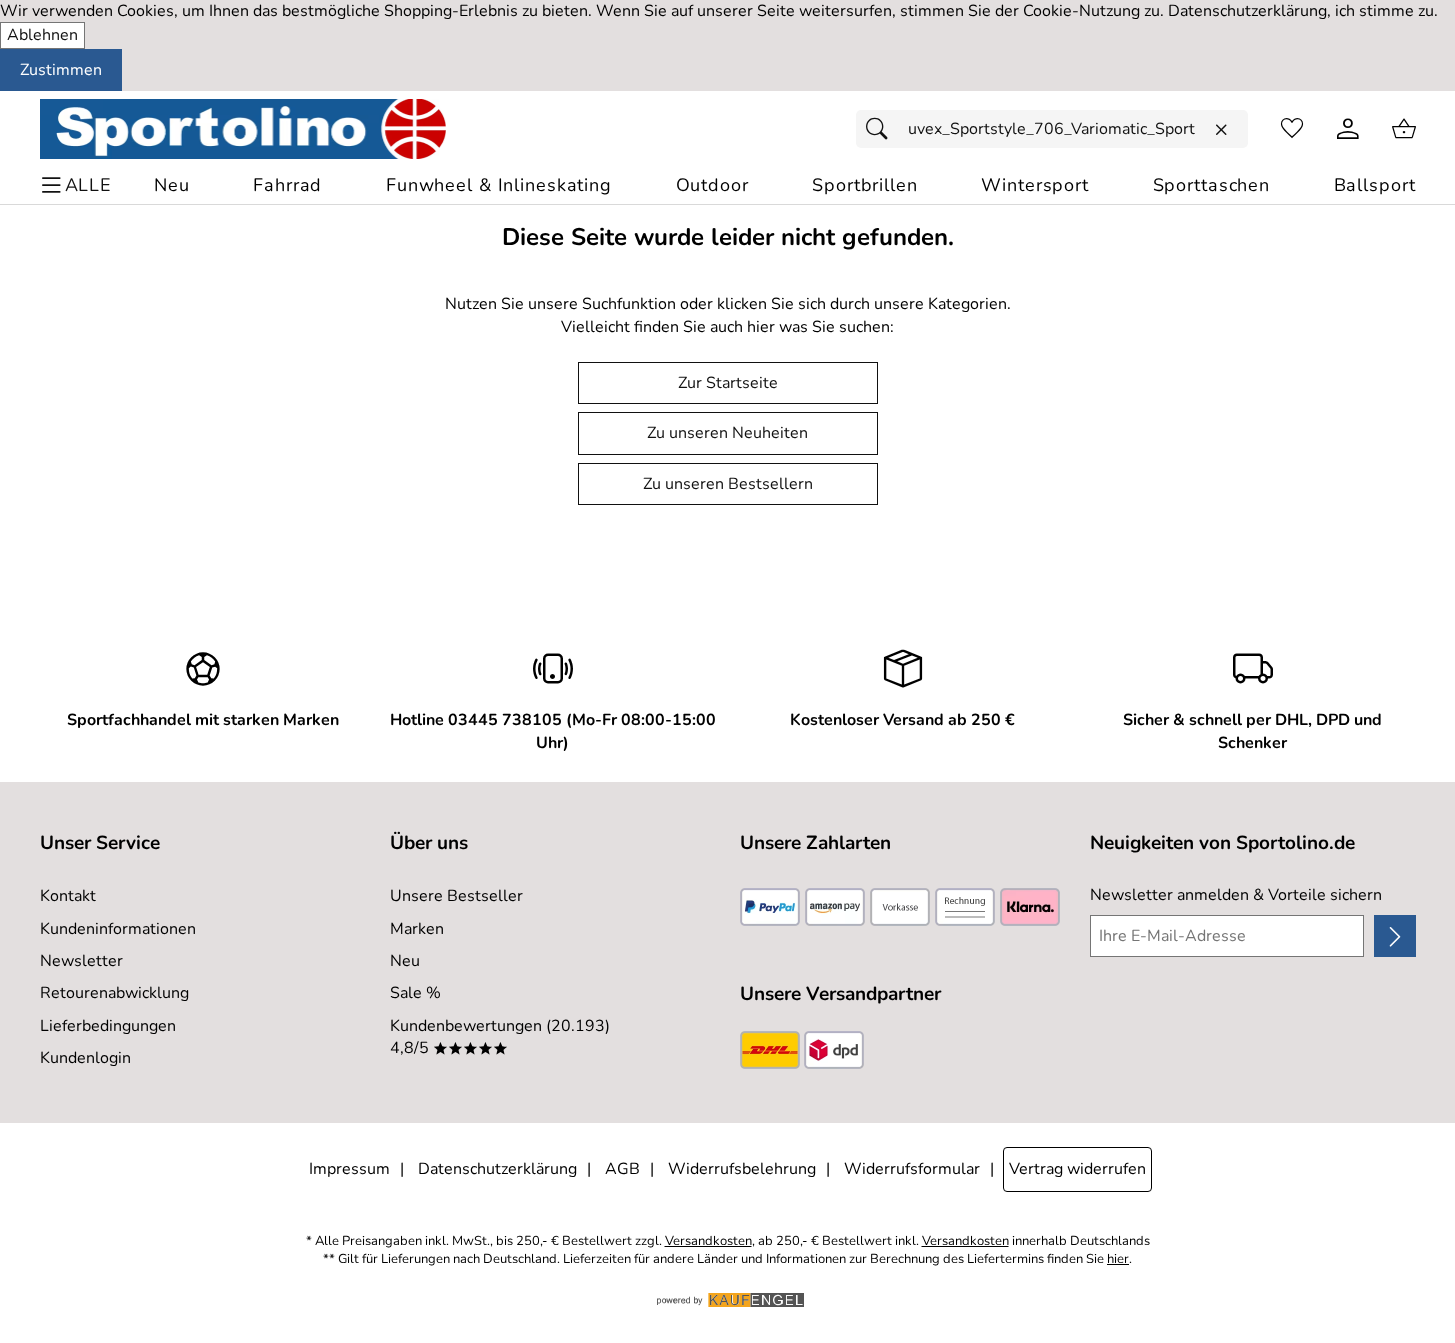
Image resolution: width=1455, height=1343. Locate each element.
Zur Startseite (728, 383)
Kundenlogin (85, 1058)
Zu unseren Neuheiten (727, 433)
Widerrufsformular (912, 1169)
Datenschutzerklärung (497, 1169)
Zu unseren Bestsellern (728, 484)
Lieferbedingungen (108, 1026)
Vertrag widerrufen (1077, 1169)
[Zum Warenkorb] (1404, 129)
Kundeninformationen (118, 929)
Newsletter (81, 961)
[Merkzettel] (1292, 129)
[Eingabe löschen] (1221, 130)
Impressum (349, 1169)
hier (1118, 1259)
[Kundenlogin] (1348, 129)
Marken (417, 929)
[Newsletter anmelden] (1394, 936)
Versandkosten (708, 1241)
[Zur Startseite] (243, 129)
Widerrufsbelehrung (742, 1169)
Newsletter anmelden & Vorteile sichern (1236, 895)
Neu (405, 961)
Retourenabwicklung (114, 993)
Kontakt (68, 896)
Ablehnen (42, 35)
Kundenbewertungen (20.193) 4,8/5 (500, 1037)
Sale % (415, 993)
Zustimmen (61, 70)
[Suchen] (882, 129)
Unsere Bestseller (456, 896)
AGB (622, 1169)
